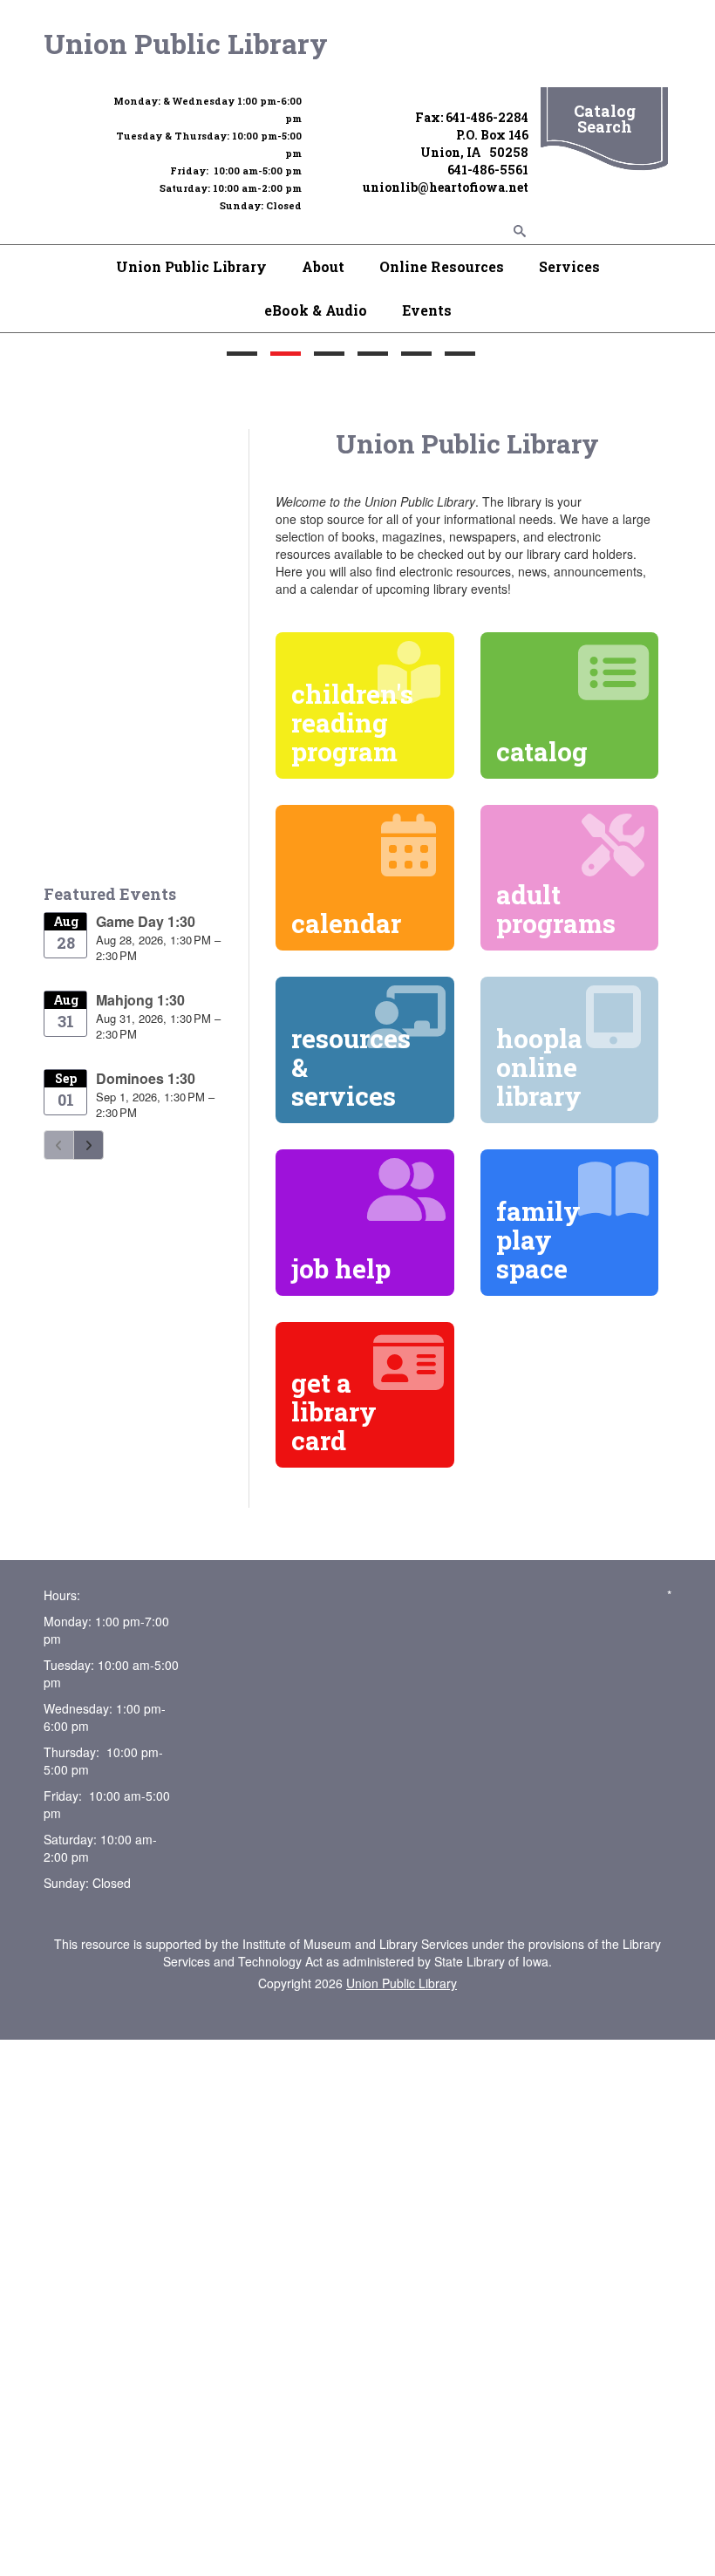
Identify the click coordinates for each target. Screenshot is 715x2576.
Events (427, 310)
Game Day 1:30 (146, 921)
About (323, 266)
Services (569, 266)
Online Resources (442, 266)
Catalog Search (605, 119)
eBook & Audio (316, 310)
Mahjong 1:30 (140, 1000)
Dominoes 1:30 (146, 1078)
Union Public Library (186, 43)
